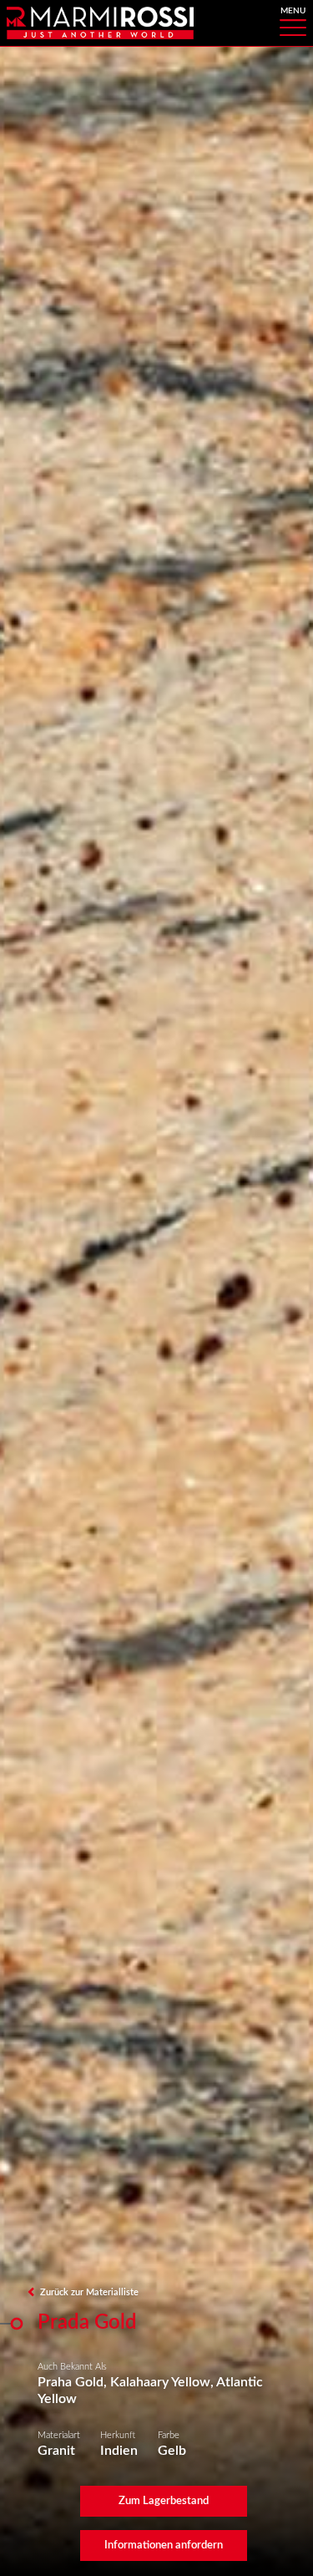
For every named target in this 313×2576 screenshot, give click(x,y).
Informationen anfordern (164, 2545)
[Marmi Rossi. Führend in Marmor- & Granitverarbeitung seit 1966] (100, 22)
